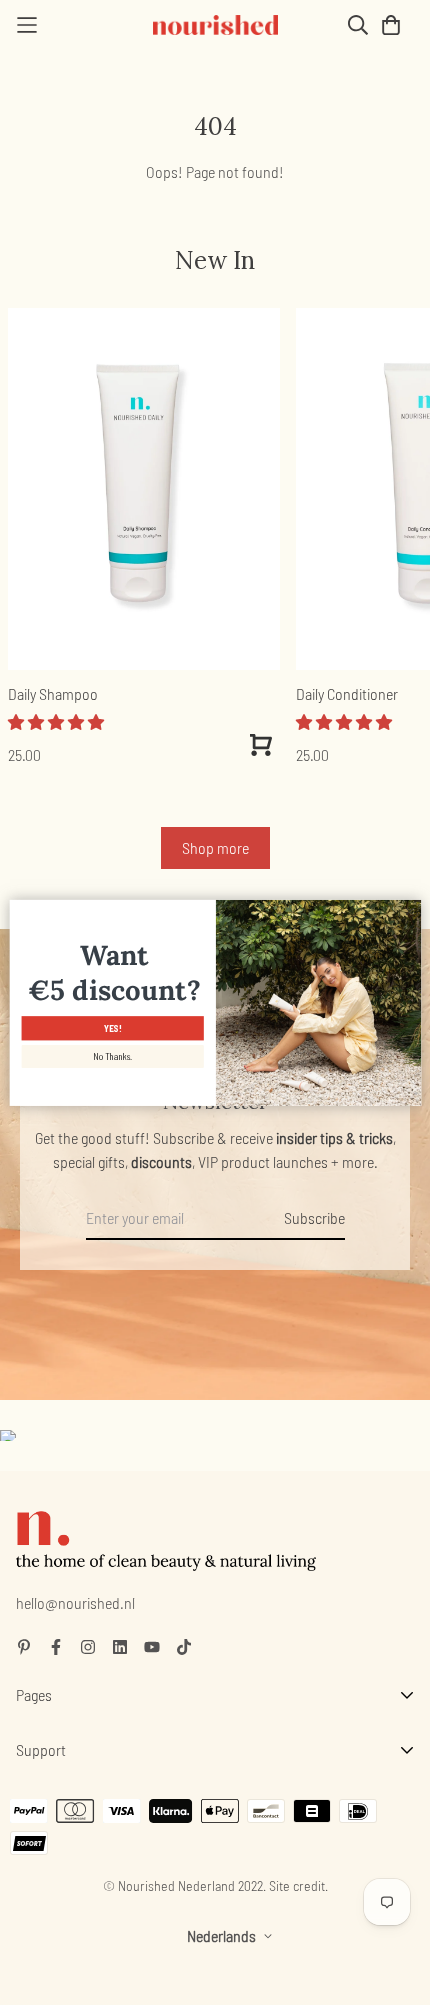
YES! (111, 1028)
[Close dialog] (409, 911)
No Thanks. (112, 1056)
